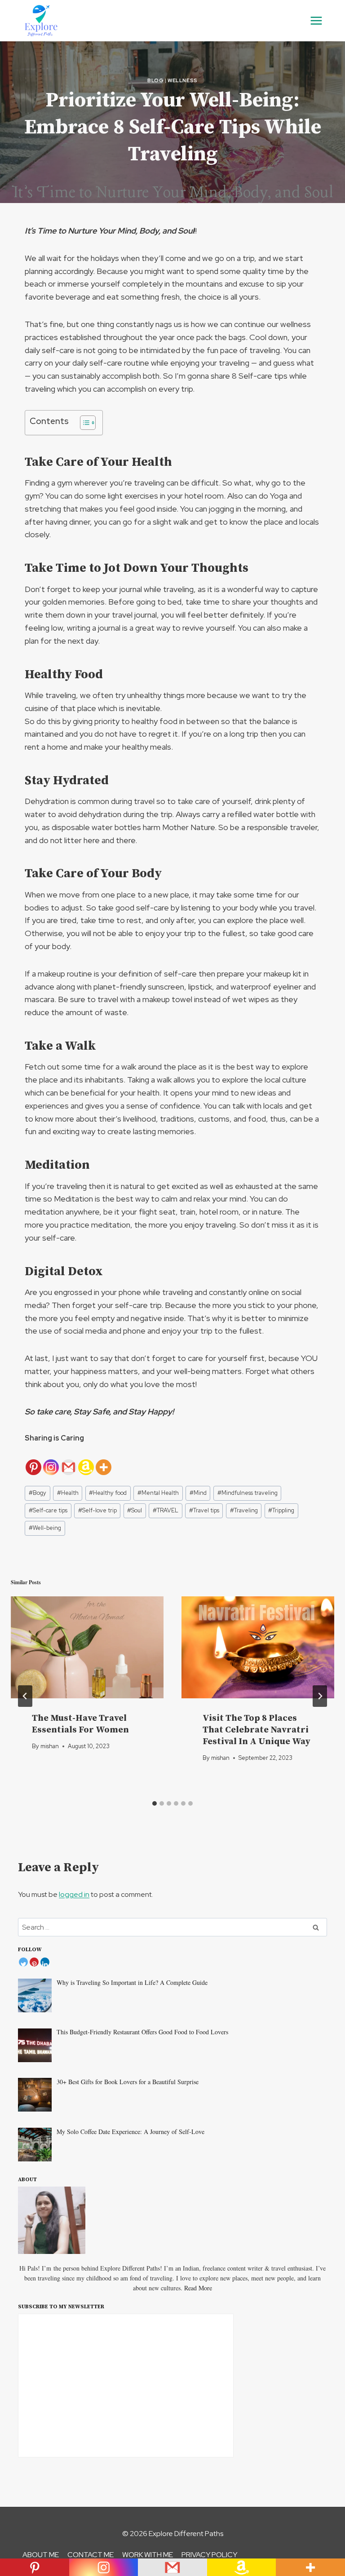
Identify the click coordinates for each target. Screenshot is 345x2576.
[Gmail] (69, 1460)
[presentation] (87, 1647)
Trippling (281, 1510)
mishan (50, 1746)
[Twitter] (23, 1962)
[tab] (155, 1803)
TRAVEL (166, 1510)
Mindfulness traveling (248, 1493)
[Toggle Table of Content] (83, 423)
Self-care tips (48, 1510)
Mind (198, 1493)
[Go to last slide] (25, 1696)
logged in (74, 1894)
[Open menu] (316, 20)
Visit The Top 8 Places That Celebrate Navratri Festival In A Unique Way (257, 1730)
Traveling (244, 1510)
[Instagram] (51, 1460)
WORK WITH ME (148, 2555)
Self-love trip (97, 1510)
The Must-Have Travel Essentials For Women (80, 1724)
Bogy (38, 1493)
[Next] (320, 1696)
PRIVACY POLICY (209, 2555)
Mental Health (158, 1493)
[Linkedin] (45, 1962)
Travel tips (204, 1510)
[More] (104, 1460)
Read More (198, 2288)
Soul (135, 1510)
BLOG (155, 80)
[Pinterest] (33, 1460)
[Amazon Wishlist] (86, 1460)
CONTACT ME (91, 2555)
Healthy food (108, 1493)
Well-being (45, 1528)
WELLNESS (182, 80)
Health (68, 1493)
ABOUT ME (41, 2555)
